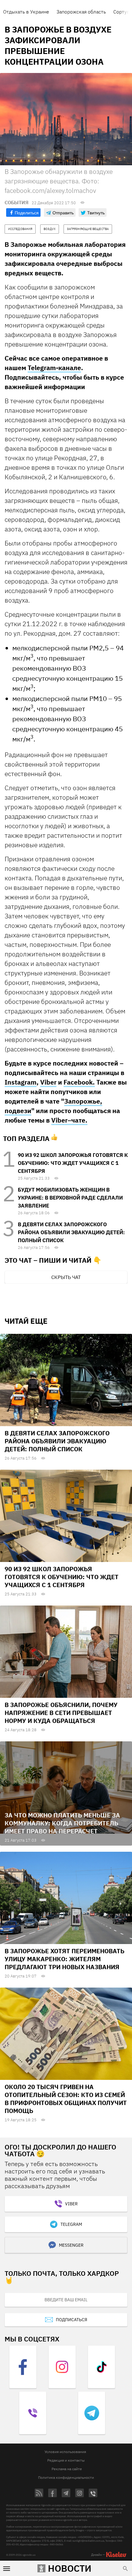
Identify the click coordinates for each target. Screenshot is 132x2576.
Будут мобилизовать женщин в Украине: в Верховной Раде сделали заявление (70, 1198)
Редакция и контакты (66, 2460)
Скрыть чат (66, 1277)
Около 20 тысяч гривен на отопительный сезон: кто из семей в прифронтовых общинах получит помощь (66, 2099)
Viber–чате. (69, 1120)
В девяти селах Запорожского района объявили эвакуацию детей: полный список (71, 1232)
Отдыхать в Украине (26, 12)
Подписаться (72, 2320)
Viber (48, 1082)
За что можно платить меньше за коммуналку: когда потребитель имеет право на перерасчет (62, 1823)
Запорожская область (81, 12)
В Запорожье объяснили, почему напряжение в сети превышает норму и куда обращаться (61, 1713)
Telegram (71, 2224)
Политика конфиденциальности (66, 2477)
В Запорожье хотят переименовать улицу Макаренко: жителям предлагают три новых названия (64, 1959)
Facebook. (79, 1082)
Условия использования (65, 2452)
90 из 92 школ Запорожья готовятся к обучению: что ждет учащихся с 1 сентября (73, 1163)
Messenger (71, 2245)
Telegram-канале (54, 368)
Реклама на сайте (67, 2469)
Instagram (21, 1082)
